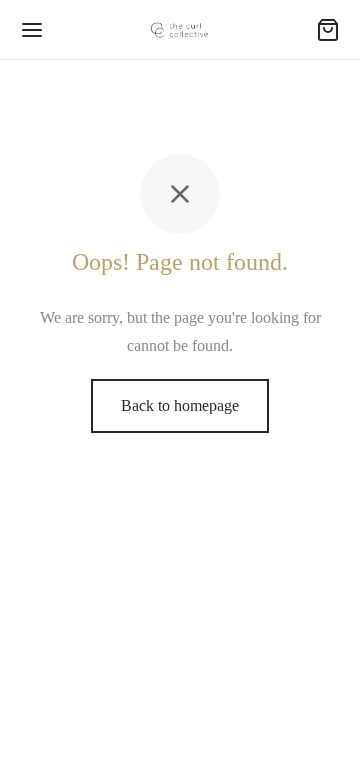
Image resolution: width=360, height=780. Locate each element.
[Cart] (328, 30)
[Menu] (32, 30)
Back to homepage (180, 405)
